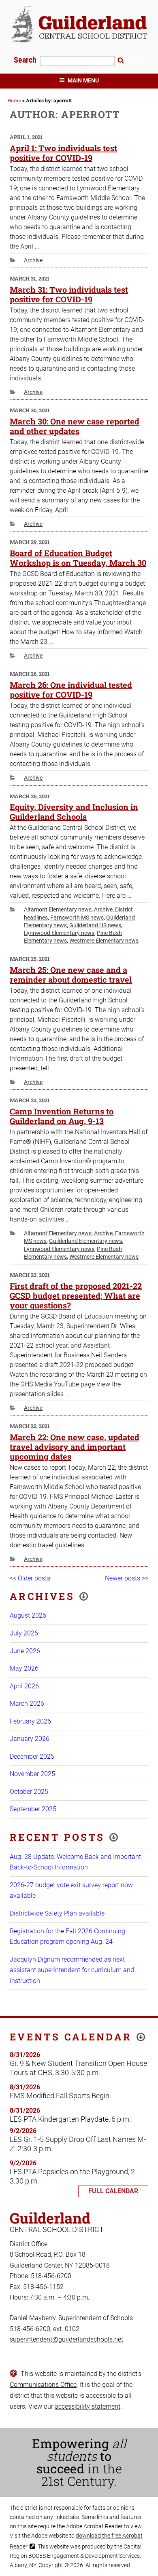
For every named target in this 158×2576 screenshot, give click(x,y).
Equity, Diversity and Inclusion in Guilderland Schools (74, 812)
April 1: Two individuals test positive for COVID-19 (63, 153)
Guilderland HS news (95, 925)
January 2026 (30, 1739)
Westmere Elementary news (104, 941)
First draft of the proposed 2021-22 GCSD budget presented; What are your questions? (76, 1295)
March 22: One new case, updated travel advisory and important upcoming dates (75, 1447)
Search (26, 60)
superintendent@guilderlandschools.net (66, 2339)
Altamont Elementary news (58, 909)
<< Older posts (30, 1578)
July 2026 (24, 1633)
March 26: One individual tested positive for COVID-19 (71, 690)
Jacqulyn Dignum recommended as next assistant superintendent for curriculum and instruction (72, 1970)
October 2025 (29, 1792)
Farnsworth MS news (77, 918)
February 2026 (30, 1721)
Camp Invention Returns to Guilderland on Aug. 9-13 (62, 1116)
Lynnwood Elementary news (59, 933)
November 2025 (32, 1774)
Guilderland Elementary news (85, 1241)
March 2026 (27, 1704)
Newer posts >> (127, 1578)
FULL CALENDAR (113, 2191)
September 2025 (33, 1809)
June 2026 (25, 1651)
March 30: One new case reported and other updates (75, 426)
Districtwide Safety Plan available (57, 1913)
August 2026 (28, 1615)
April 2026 (24, 1686)
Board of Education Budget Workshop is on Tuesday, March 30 (78, 558)
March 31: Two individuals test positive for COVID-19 (69, 294)
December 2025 (32, 1756)
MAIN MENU (83, 80)
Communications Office (43, 2385)
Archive (33, 260)
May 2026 (24, 1668)
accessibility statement (88, 2406)
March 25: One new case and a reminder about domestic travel (71, 975)
